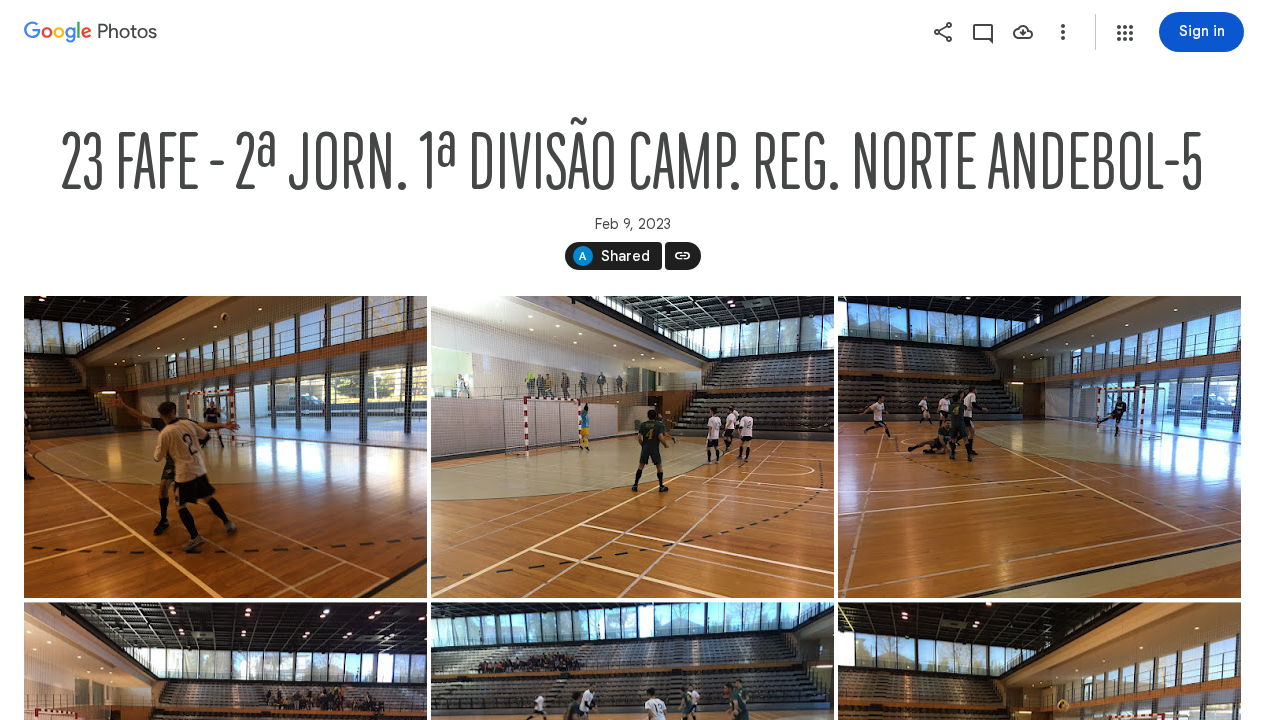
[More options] (1063, 32)
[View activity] (983, 32)
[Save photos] (1023, 32)
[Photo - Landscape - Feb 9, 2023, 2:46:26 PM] (225, 447)
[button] (1125, 33)
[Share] (943, 32)
